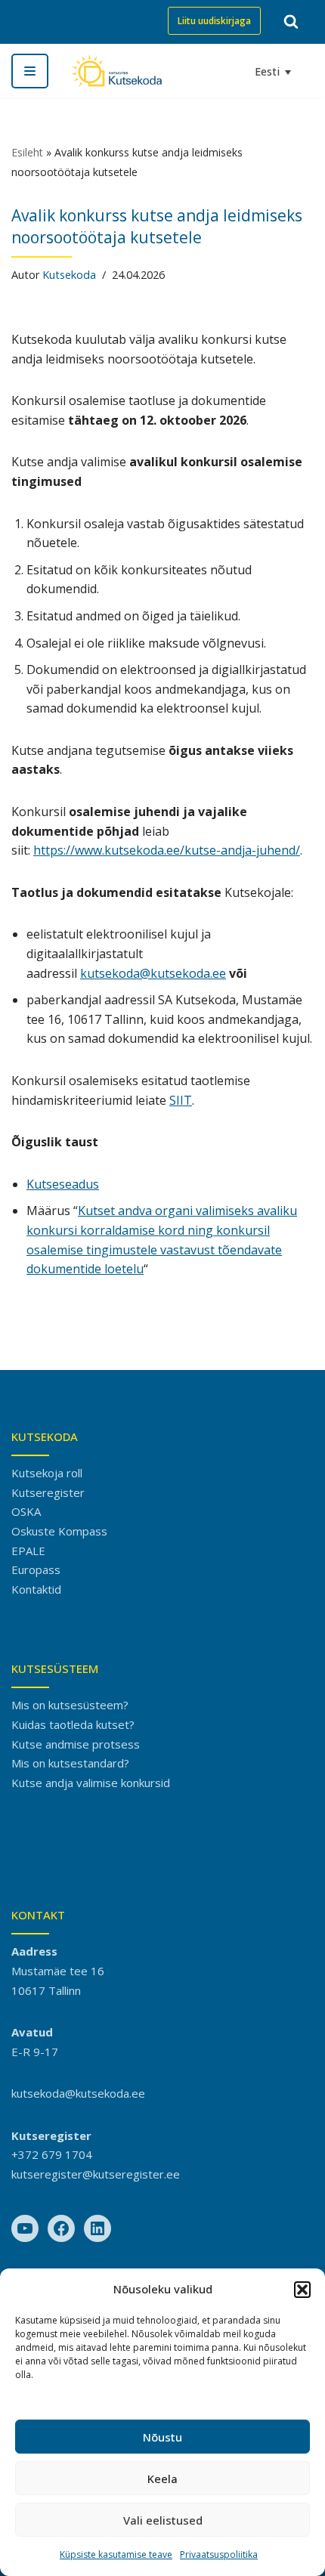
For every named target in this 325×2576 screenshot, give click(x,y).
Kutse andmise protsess (76, 1744)
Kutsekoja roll (47, 1473)
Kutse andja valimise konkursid (91, 1783)
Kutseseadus (63, 1184)
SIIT (181, 1100)
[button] (302, 2290)
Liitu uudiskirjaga (214, 21)
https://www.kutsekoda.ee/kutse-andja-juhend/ (167, 850)
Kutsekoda (69, 275)
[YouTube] (25, 2228)
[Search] (291, 21)
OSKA (26, 1511)
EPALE (28, 1551)
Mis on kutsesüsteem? (70, 1705)
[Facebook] (61, 2228)
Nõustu (162, 2437)
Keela (162, 2479)
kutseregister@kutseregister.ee (96, 2174)
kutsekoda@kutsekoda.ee (153, 973)
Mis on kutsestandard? (70, 1763)
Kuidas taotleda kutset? (73, 1724)
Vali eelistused (163, 2520)
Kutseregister (48, 1492)
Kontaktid (36, 1589)
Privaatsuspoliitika (219, 2554)
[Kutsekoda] (116, 71)
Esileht (27, 152)
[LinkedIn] (97, 2228)
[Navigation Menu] (30, 71)
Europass (36, 1569)
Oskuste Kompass (59, 1531)
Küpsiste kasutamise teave (116, 2554)
